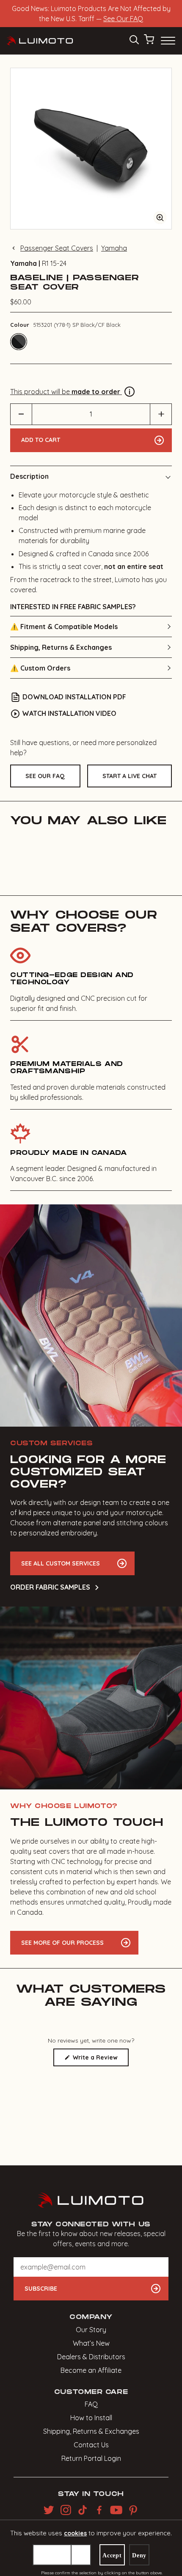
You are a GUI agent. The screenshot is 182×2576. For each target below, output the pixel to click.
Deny (139, 2555)
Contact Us (91, 2445)
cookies (75, 2533)
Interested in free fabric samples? (73, 607)
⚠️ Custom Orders (40, 668)
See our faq (45, 776)
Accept (112, 2555)
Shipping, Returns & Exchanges (61, 647)
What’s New (91, 2343)
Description (29, 476)
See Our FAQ (123, 19)
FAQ (91, 2404)
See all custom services (61, 1563)
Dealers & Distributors (91, 2357)
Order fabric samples (50, 1587)
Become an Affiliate (91, 2370)
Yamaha (114, 248)
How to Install (91, 2418)
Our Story (91, 2330)
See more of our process (62, 1943)
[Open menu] (167, 41)
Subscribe (41, 2289)
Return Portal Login (91, 2458)
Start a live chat (130, 776)
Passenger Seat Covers (57, 248)
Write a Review (100, 2060)
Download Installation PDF (74, 697)
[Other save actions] (81, 2555)
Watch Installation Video (69, 713)
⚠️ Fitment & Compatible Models (64, 627)
